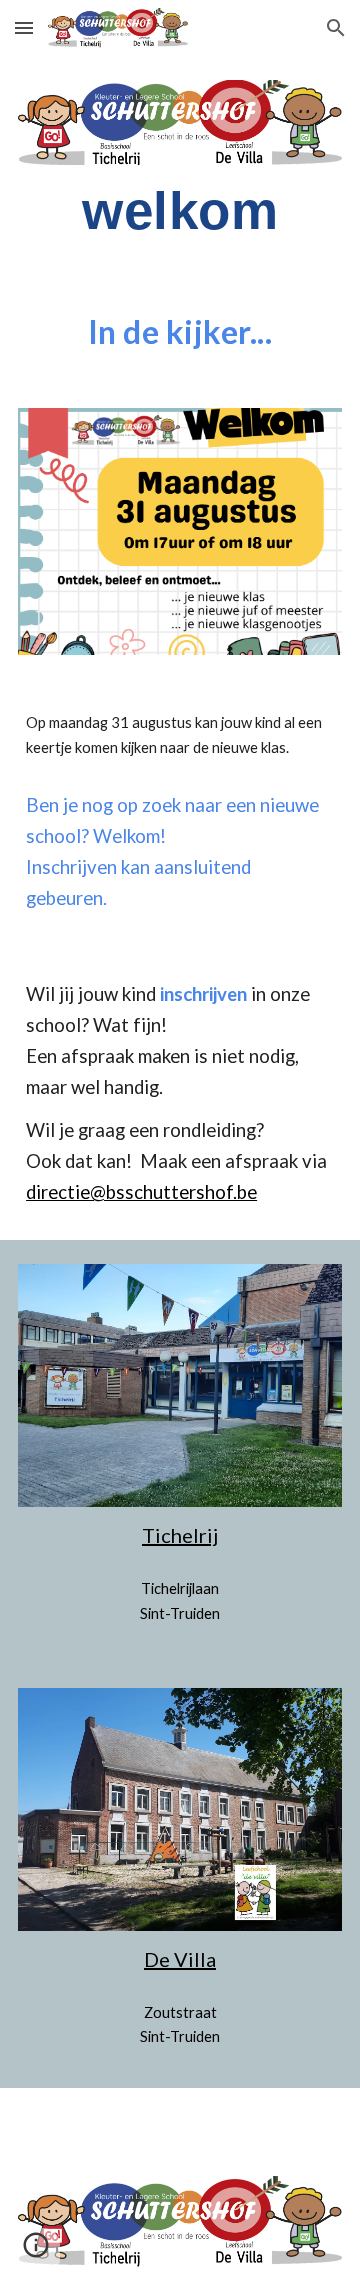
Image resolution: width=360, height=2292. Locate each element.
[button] (24, 27)
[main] (180, 211)
